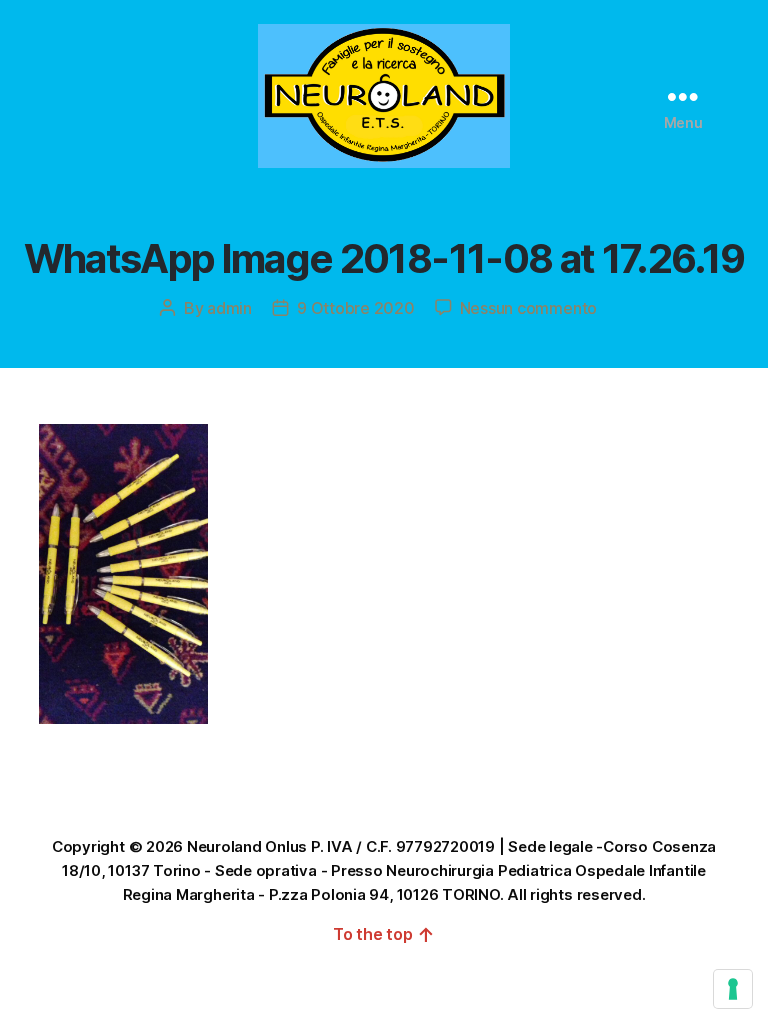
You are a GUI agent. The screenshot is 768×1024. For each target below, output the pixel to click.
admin (229, 308)
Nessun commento (528, 308)
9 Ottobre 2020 (356, 308)
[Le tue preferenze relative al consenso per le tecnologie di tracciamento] (733, 989)
